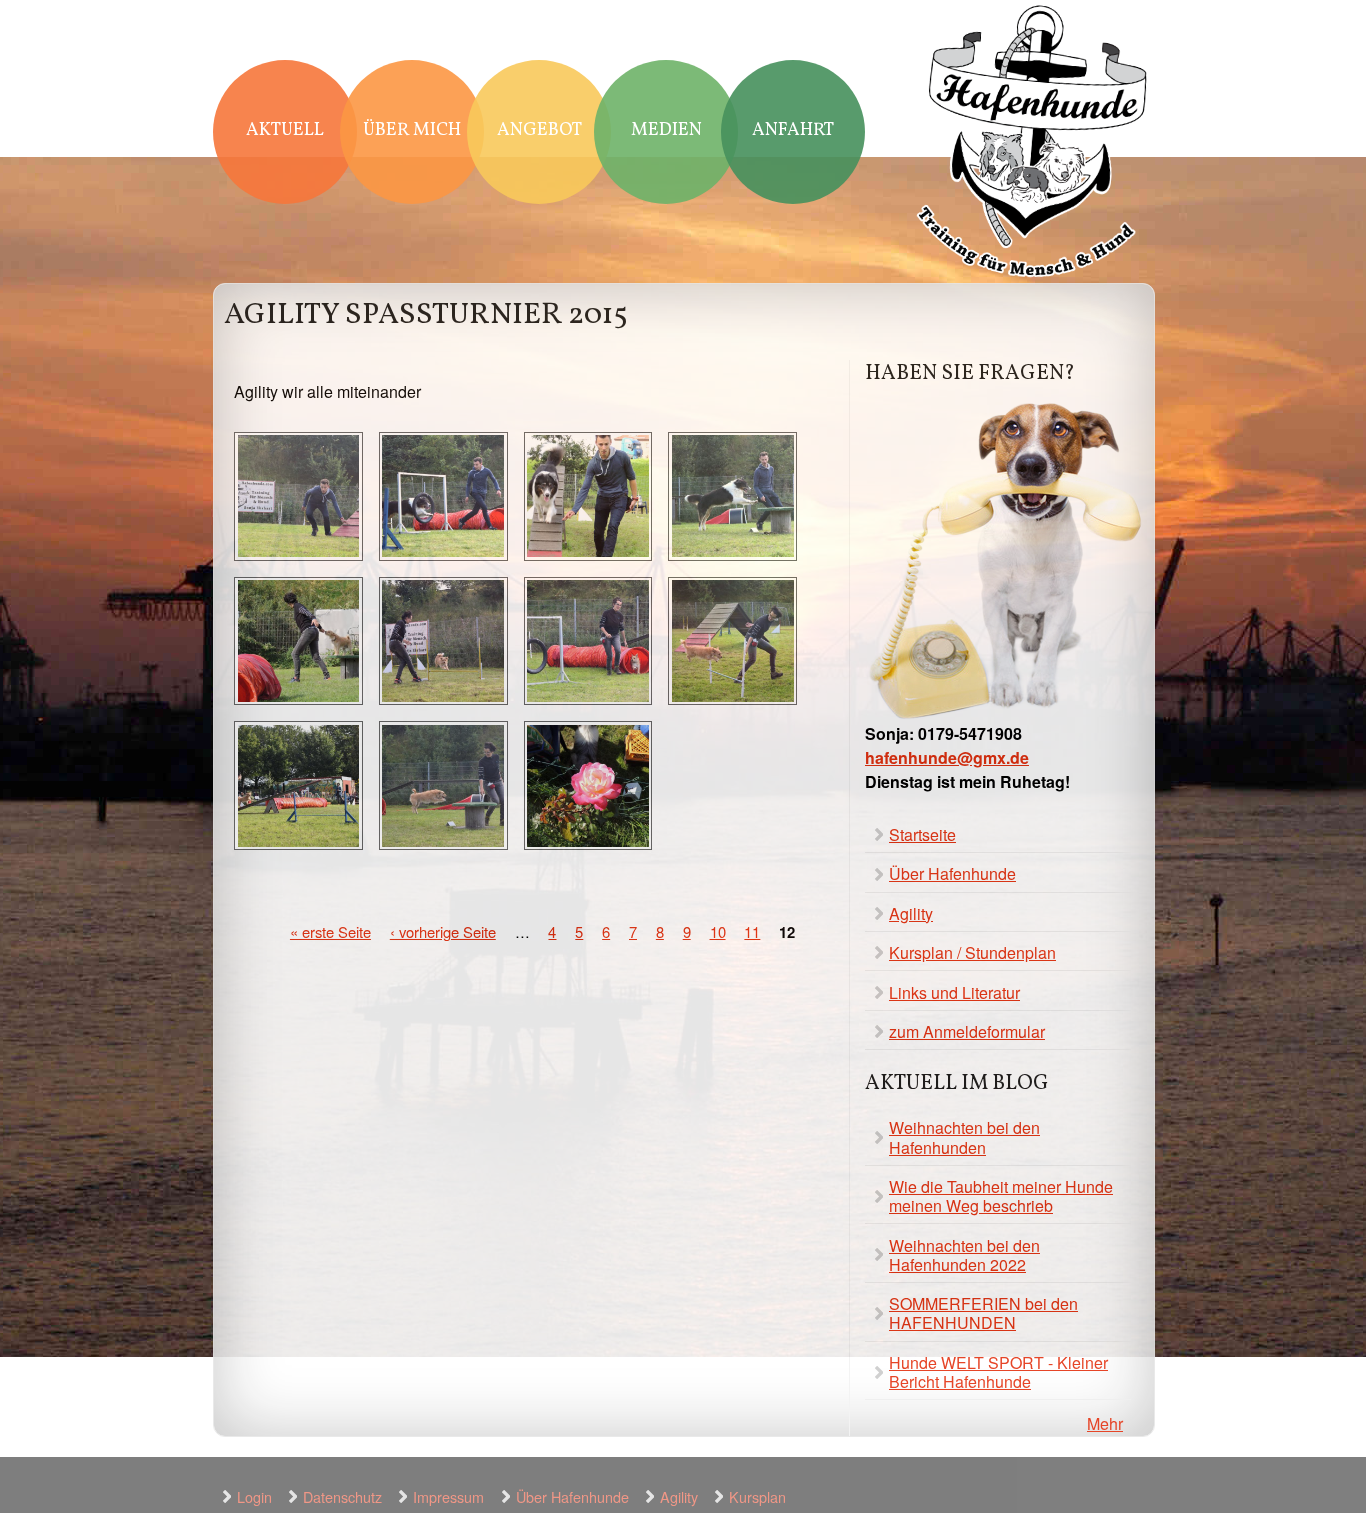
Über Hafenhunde (952, 873)
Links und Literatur (954, 992)
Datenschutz (342, 1496)
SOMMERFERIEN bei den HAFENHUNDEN (983, 1313)
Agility (911, 913)
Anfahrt (793, 130)
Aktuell (285, 130)
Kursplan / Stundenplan (972, 952)
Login (254, 1496)
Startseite (922, 834)
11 (752, 931)
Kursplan (757, 1496)
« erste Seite (330, 931)
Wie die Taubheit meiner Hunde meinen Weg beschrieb (1001, 1196)
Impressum (448, 1496)
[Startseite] (1033, 143)
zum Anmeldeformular (967, 1031)
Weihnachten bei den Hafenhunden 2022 (964, 1255)
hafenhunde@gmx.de (947, 757)
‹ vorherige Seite (443, 931)
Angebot (539, 130)
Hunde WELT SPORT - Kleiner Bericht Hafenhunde (998, 1372)
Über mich (412, 130)
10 (718, 931)
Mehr (1105, 1423)
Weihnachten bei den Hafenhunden (964, 1137)
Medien (666, 130)
